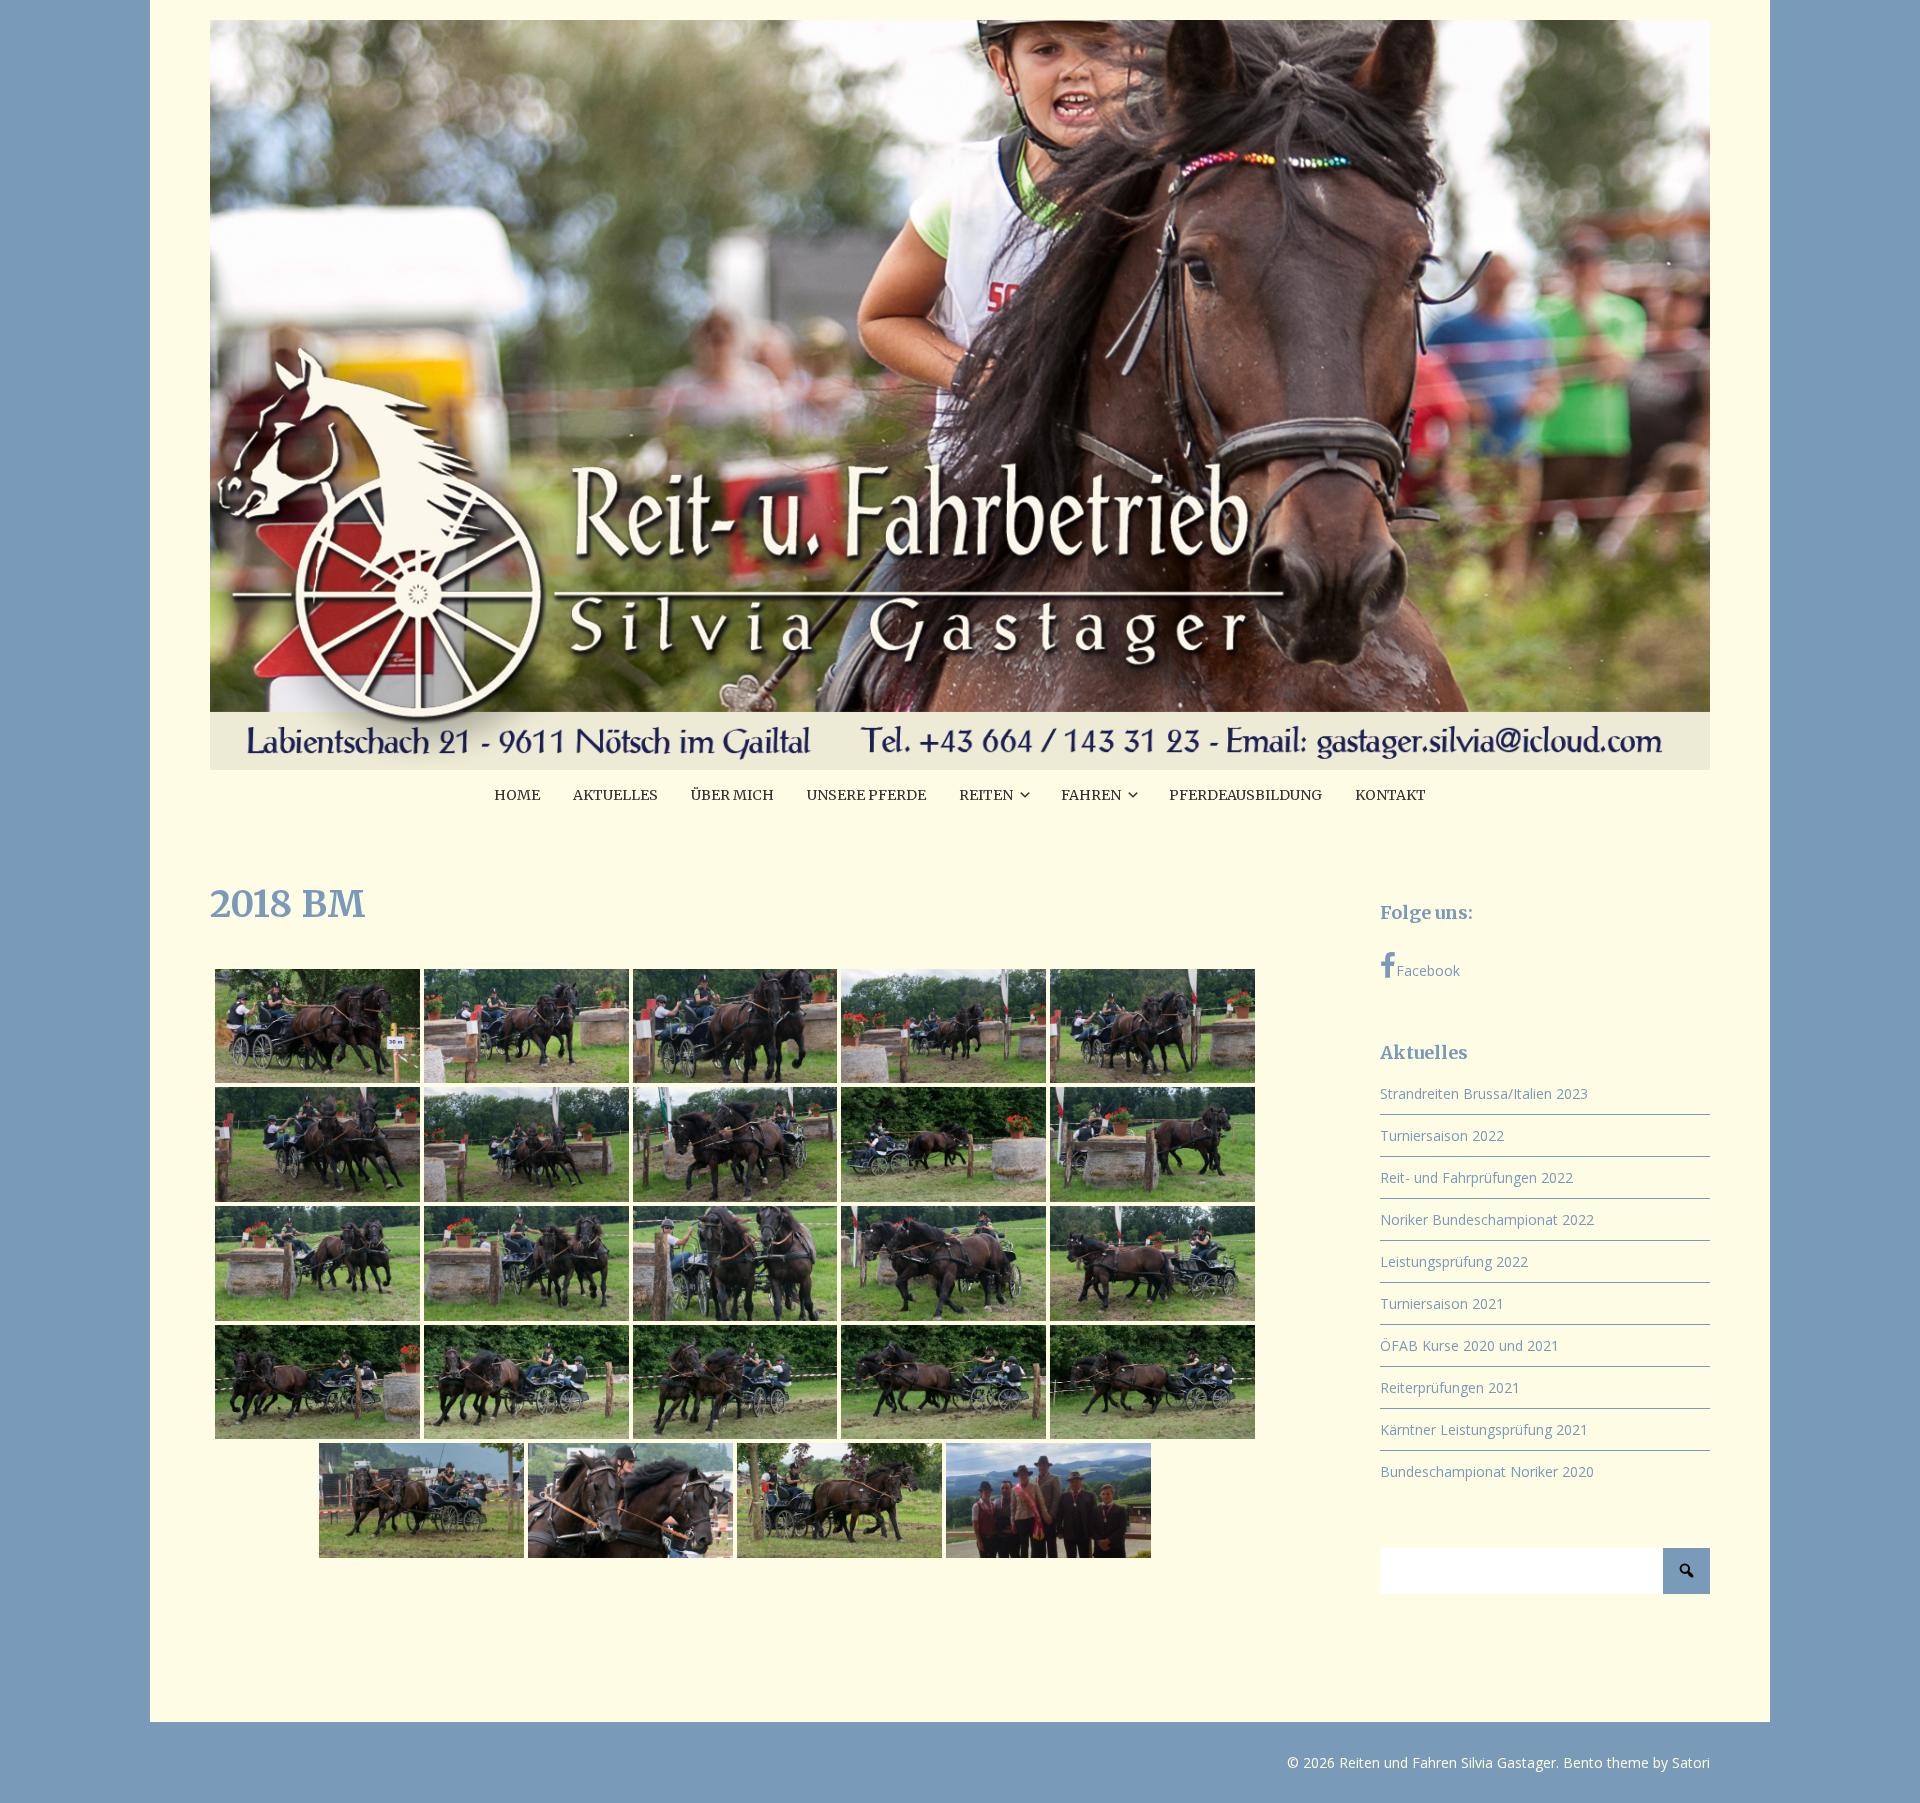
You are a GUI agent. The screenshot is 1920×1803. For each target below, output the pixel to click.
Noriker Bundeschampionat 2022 (1487, 1219)
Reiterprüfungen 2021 (1450, 1387)
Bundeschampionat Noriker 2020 (1487, 1471)
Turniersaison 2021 (1442, 1303)
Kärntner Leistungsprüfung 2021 (1484, 1429)
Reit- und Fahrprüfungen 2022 (1476, 1177)
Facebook (1428, 970)
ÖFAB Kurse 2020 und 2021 (1469, 1345)
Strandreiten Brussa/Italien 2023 (1484, 1093)
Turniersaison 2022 (1442, 1135)
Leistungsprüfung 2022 (1454, 1261)
